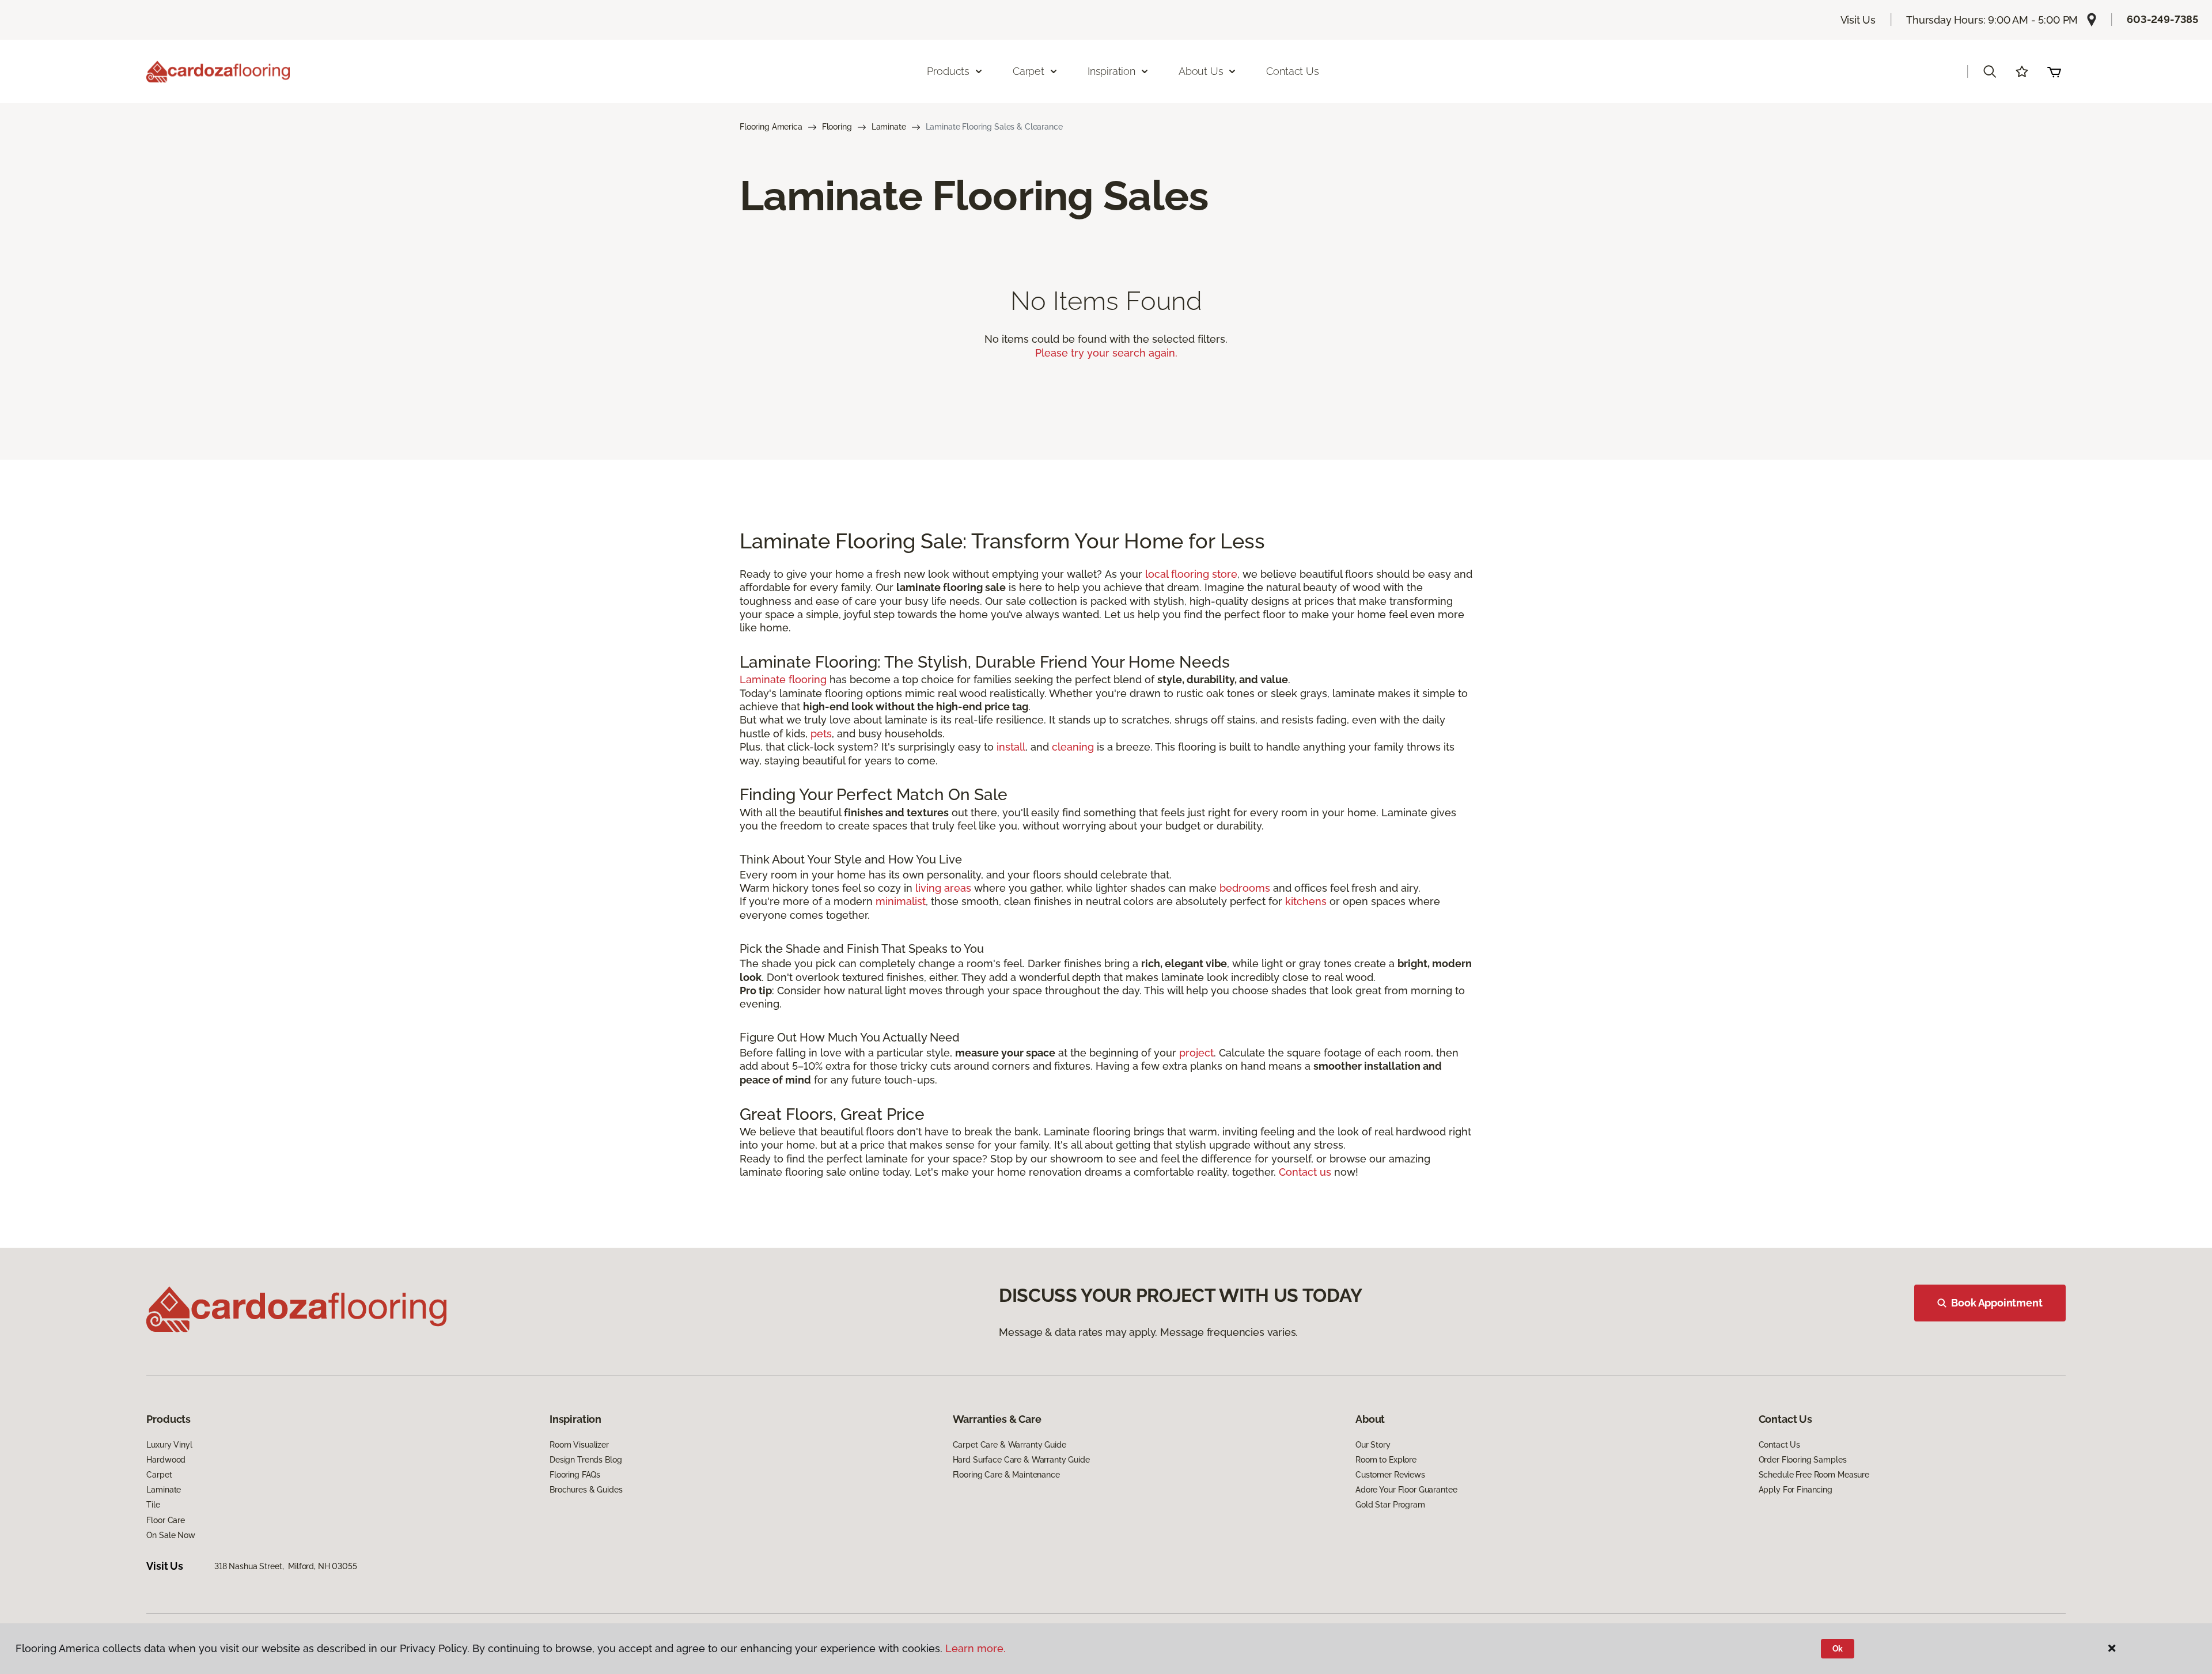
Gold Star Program (1390, 1505)
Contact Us (1292, 71)
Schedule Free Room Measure (1814, 1475)
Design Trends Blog (586, 1460)
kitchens (1306, 901)
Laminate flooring (783, 679)
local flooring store (1191, 574)
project (1196, 1053)
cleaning (1073, 747)
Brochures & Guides (586, 1490)
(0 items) (2054, 71)
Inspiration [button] (1111, 71)
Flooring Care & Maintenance (1006, 1475)
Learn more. (976, 1648)
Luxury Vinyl (169, 1445)
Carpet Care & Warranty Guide (1010, 1445)
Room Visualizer (579, 1445)
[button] (1990, 71)
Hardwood (166, 1460)
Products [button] (948, 71)
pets (821, 734)
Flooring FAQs (575, 1475)
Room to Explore (1386, 1460)
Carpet (159, 1475)
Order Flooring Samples (1803, 1460)
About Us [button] (1201, 71)
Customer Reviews (1390, 1475)
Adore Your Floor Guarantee (1406, 1490)
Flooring (837, 127)
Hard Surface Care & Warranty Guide (1021, 1460)
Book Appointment (1997, 1303)
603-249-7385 (2162, 19)
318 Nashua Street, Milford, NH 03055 (286, 1566)
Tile (153, 1505)
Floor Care (166, 1520)
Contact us (1305, 1172)
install (1011, 747)
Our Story (1373, 1445)
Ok (1838, 1649)
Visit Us (1858, 20)
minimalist (901, 901)
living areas (943, 888)
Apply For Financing (1796, 1490)
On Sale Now (171, 1535)
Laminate (889, 127)
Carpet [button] (1029, 71)
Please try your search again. (1106, 353)
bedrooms (1245, 888)
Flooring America (771, 127)
